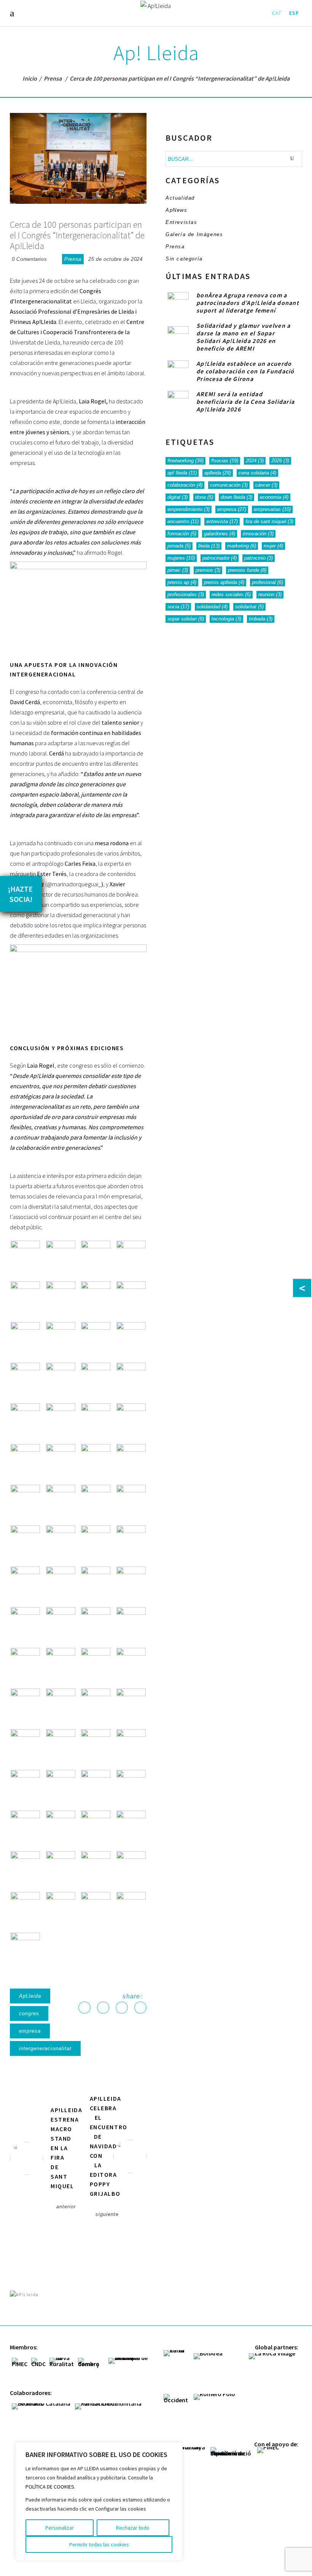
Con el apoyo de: (276, 2444)
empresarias (272, 509)
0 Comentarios (29, 259)
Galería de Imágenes (194, 234)
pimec (178, 570)
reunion (270, 594)
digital (177, 497)
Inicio (30, 78)
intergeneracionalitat (45, 2048)
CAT (277, 13)
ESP (294, 13)
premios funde (247, 570)
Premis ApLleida (224, 582)
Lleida (209, 546)
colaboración (185, 485)
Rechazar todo (133, 2528)
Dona (204, 497)
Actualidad (180, 198)
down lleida (236, 497)
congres (29, 2013)
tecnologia (226, 619)
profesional (267, 582)
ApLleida (30, 1996)
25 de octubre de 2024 (115, 259)
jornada (179, 546)
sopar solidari (186, 619)
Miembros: (24, 2347)
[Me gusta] (54, 259)
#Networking (185, 461)
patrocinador (220, 558)
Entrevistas (181, 222)
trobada (261, 619)
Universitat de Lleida (35, 342)
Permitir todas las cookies (99, 2544)
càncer (266, 485)
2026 (280, 461)
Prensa (53, 78)
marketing (242, 546)
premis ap (182, 582)
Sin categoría (184, 259)
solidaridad (212, 607)
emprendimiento (189, 509)
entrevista (222, 521)
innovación (258, 534)
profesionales (186, 594)
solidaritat (249, 607)
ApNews (177, 210)
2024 (255, 461)
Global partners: (277, 2347)
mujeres (181, 558)
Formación (182, 534)
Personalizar (60, 2528)
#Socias (225, 461)
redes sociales (231, 594)
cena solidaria (257, 473)
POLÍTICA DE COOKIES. (50, 2487)
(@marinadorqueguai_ (73, 884)
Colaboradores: (31, 2393)
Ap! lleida (182, 473)
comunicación (229, 485)
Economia (274, 497)
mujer (273, 546)
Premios (208, 570)
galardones (220, 534)
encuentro (183, 521)
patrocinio (259, 558)
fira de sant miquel (269, 521)
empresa (30, 2031)
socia (178, 607)
